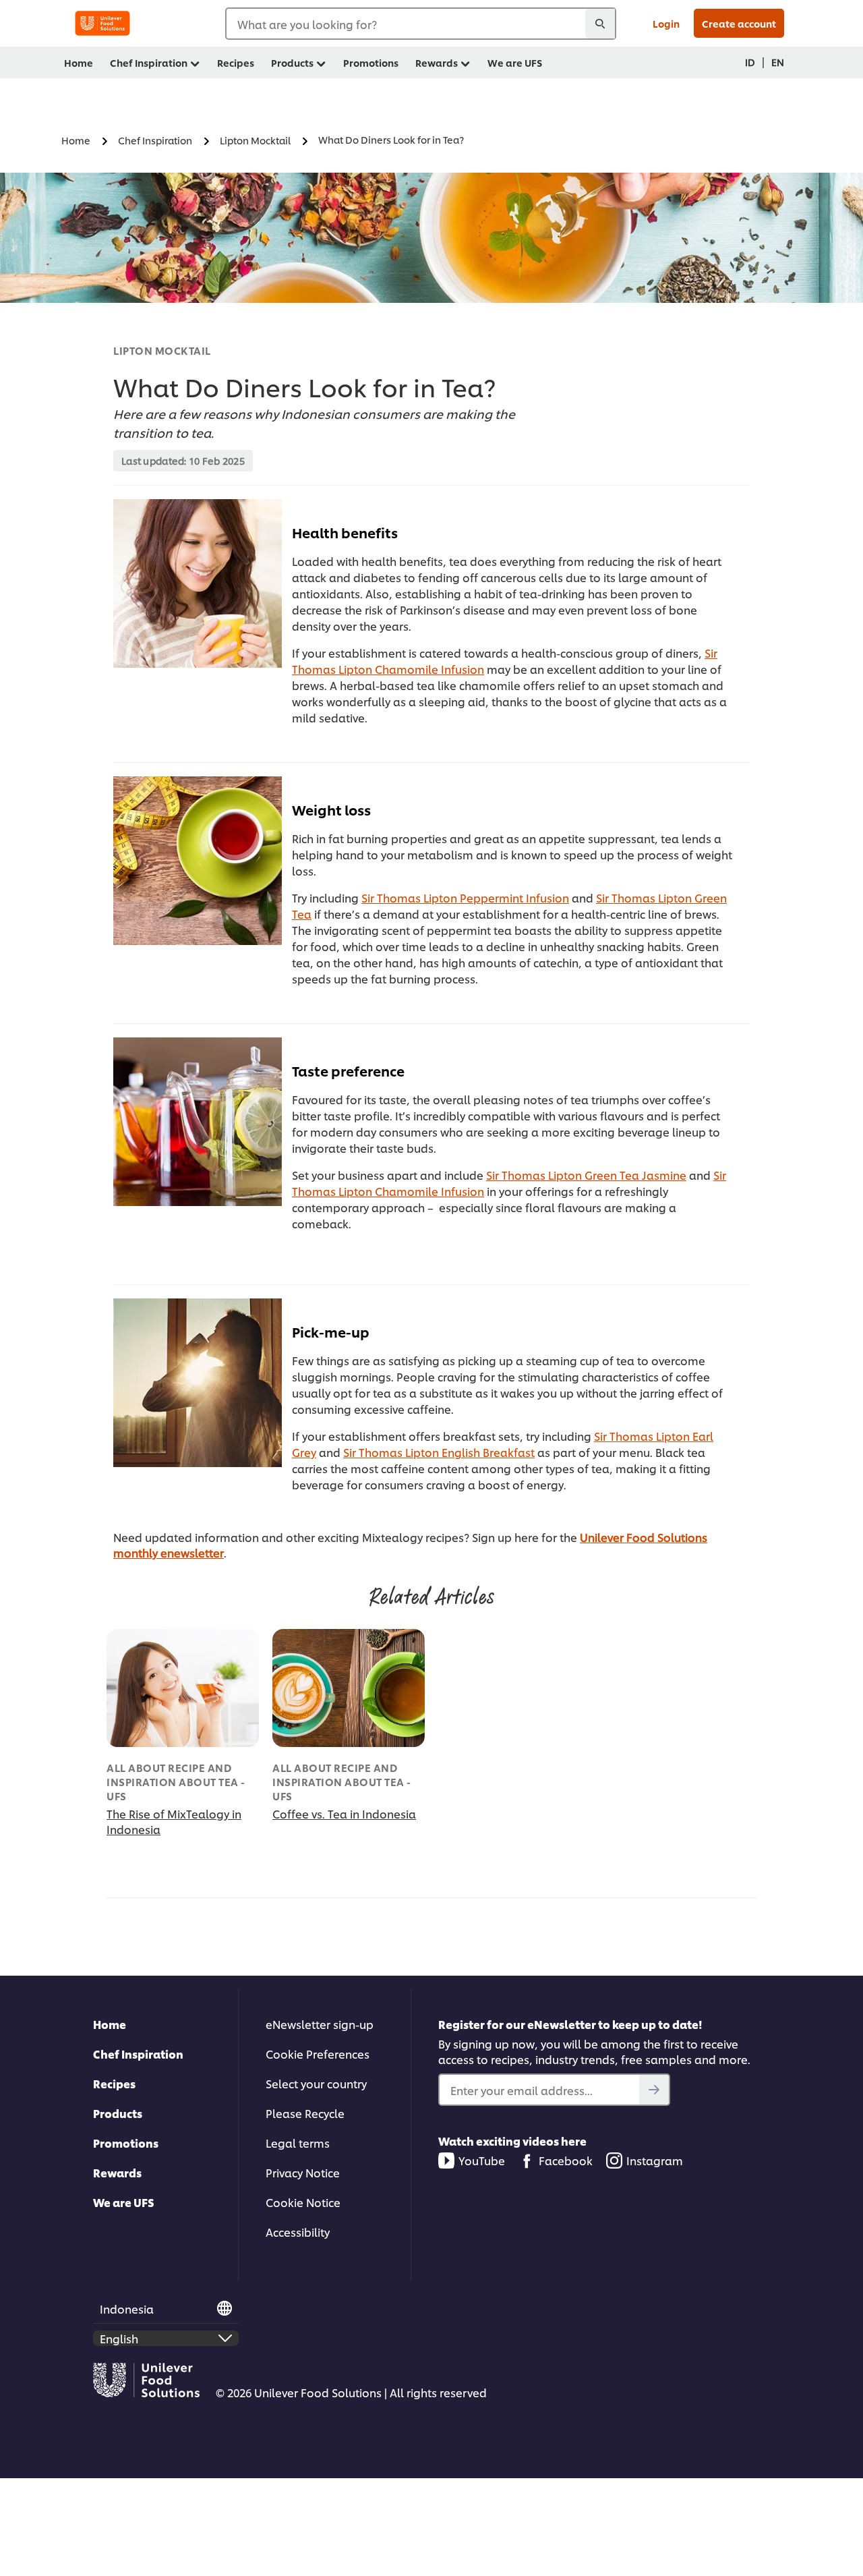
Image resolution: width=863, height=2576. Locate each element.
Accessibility (298, 2232)
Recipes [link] (236, 62)
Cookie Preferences (318, 2054)
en (778, 62)
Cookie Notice (303, 2202)
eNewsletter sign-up (320, 2024)
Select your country (316, 2083)
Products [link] (292, 62)
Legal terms (298, 2143)
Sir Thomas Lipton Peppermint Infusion (465, 897)
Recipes (114, 2083)
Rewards (117, 2172)
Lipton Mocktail (162, 350)
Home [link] (79, 62)
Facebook (566, 2160)
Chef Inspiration (138, 2054)
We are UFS (124, 2202)
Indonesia (127, 2309)
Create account (739, 23)
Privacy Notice (303, 2172)
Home (110, 2024)
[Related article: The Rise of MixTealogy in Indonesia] (183, 1688)
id (750, 62)
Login (666, 23)
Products (118, 2113)
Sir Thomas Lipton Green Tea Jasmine (586, 1175)
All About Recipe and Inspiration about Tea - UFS (176, 1782)
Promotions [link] (371, 62)
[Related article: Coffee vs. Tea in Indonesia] (349, 1688)
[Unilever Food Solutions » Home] (102, 23)
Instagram (655, 2160)
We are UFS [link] (515, 62)
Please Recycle (305, 2113)
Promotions (126, 2143)
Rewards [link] (437, 62)
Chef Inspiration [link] (149, 62)
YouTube (482, 2160)
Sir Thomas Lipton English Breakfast (439, 1452)
